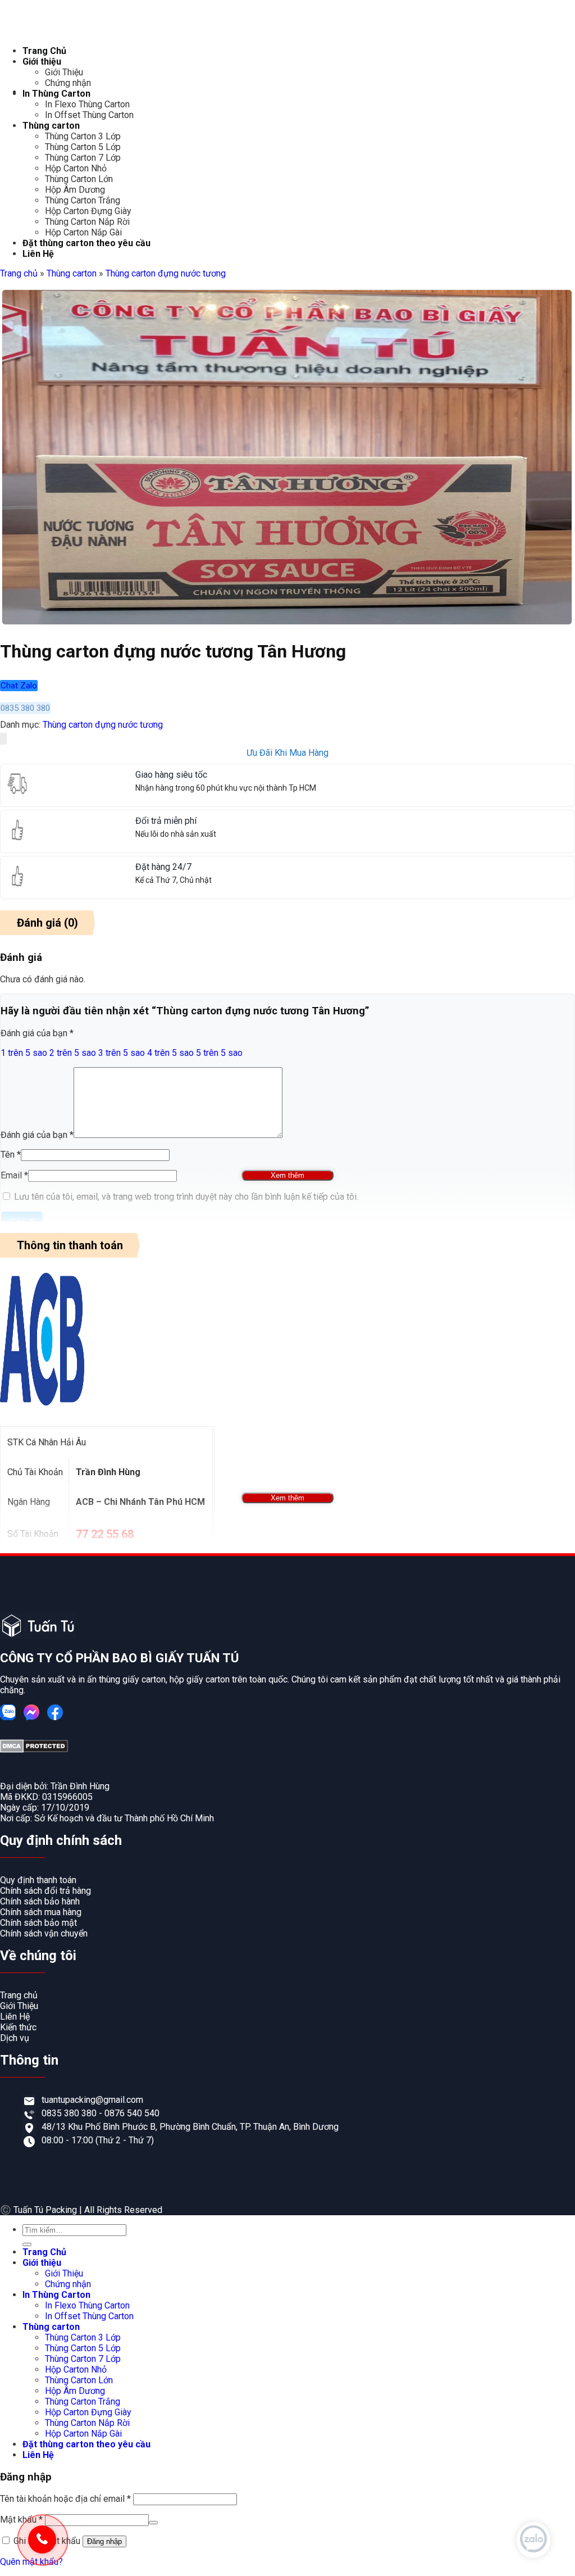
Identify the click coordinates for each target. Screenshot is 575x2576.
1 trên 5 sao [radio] (24, 1053)
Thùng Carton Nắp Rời (87, 222)
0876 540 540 (132, 2113)
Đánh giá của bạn (37, 1033)
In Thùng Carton (56, 94)
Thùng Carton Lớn (79, 179)
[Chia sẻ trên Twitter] (3, 739)
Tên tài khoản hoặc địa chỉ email (65, 2499)
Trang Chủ (44, 51)
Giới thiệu (42, 62)
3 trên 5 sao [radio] (122, 1053)
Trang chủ (19, 273)
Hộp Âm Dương (75, 190)
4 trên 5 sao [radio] (170, 1053)
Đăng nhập (104, 2541)
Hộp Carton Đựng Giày (88, 211)
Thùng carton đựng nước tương (166, 273)
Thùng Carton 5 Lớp (83, 147)
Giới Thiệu (64, 72)
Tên (11, 1155)
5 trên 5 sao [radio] (219, 1053)
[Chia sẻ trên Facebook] (2, 739)
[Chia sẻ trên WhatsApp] (1, 739)
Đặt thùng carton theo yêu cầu (86, 243)
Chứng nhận (68, 83)
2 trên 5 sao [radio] (73, 1053)
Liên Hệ (38, 254)
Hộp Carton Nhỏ (76, 168)
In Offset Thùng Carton (89, 115)
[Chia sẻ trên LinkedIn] (6, 739)
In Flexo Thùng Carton (87, 104)
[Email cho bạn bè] (4, 739)
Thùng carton (51, 126)
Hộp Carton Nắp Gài (83, 232)
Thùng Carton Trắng (83, 200)
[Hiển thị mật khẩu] (153, 2523)
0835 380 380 (70, 2113)
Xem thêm (287, 1175)
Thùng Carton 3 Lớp (83, 136)
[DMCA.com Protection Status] (34, 1750)
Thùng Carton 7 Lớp (83, 158)
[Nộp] (27, 2244)
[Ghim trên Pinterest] (5, 739)
